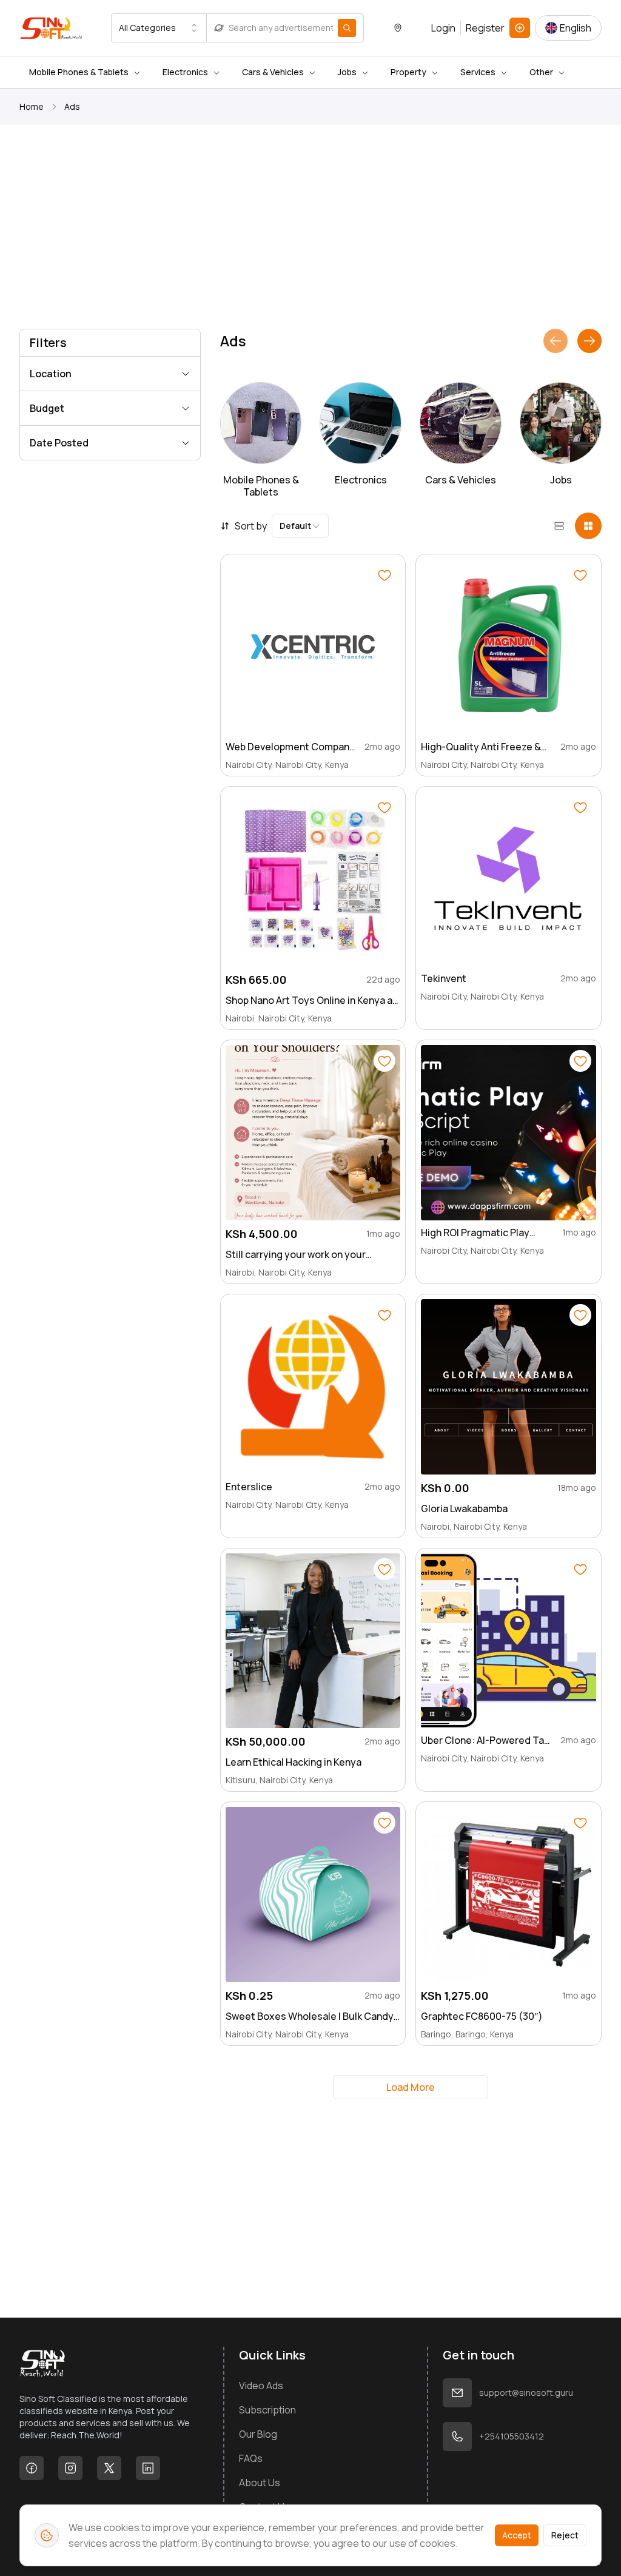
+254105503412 (512, 2436)
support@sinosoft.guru (526, 2393)
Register (485, 28)
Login (443, 28)
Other (541, 72)
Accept (517, 2535)
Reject (565, 2535)
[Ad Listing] (520, 28)
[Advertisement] (310, 229)
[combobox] (159, 28)
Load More (411, 2087)
